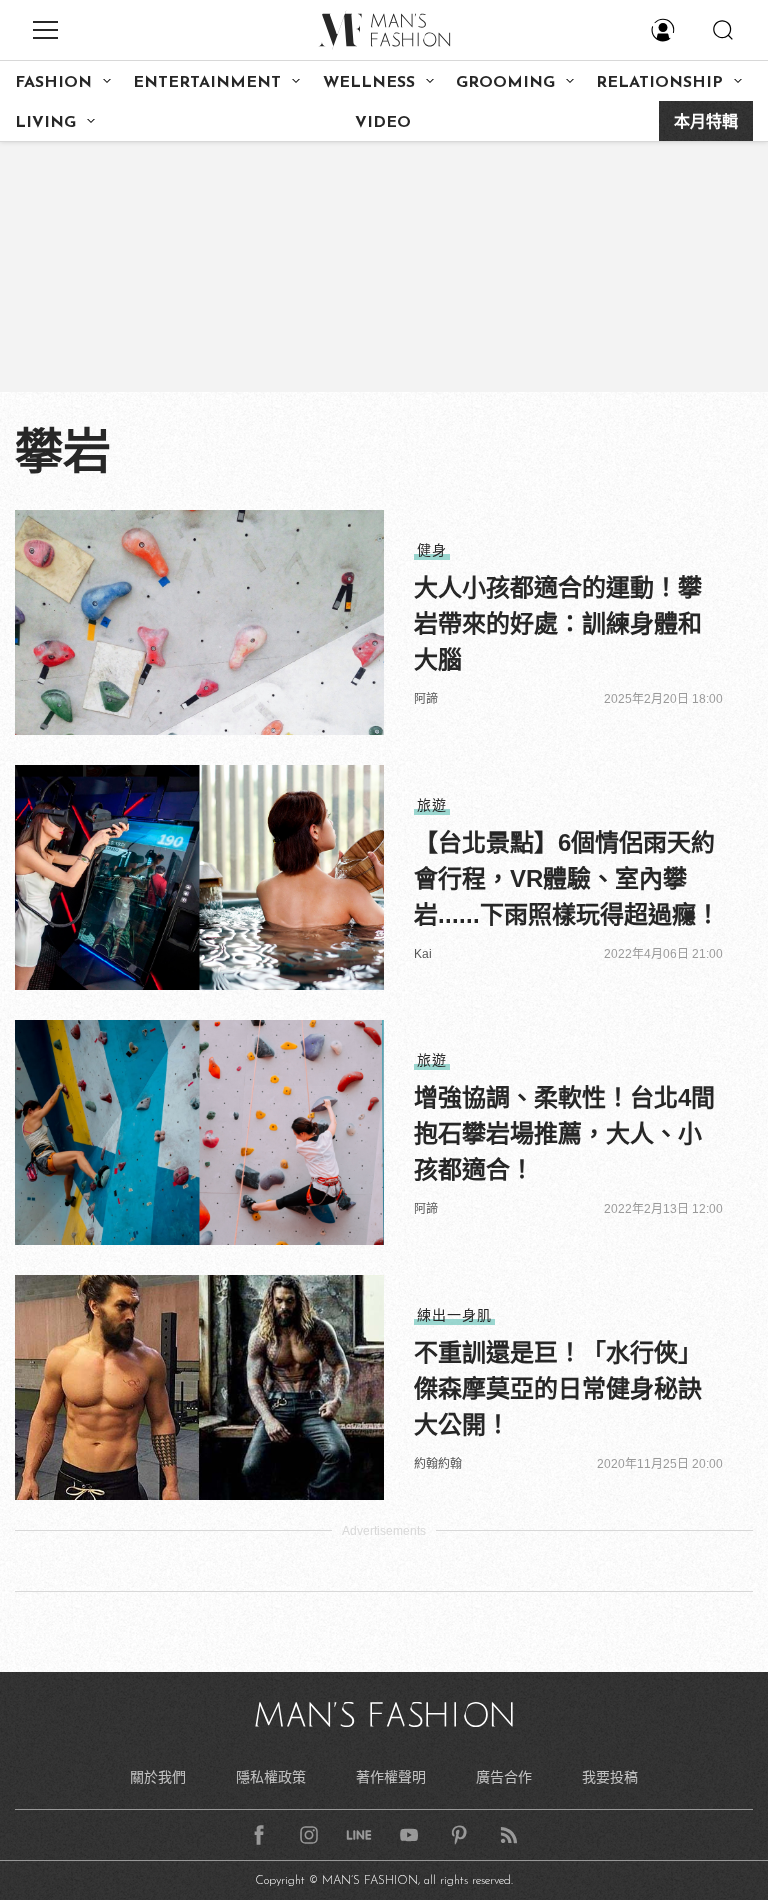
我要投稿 (610, 1777)
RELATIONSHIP (659, 83)
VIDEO (383, 123)
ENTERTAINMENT (207, 83)
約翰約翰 (438, 1464)
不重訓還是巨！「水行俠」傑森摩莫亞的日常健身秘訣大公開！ (558, 1388)
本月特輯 (706, 123)
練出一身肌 (454, 1315)
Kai (423, 954)
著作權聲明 (391, 1777)
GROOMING (505, 83)
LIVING (45, 123)
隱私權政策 (271, 1777)
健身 (432, 550)
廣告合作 (504, 1777)
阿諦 (426, 699)
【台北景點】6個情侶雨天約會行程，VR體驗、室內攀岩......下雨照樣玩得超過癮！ (567, 878)
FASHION (53, 83)
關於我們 (158, 1777)
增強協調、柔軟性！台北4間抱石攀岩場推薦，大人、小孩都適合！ (564, 1133)
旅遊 (432, 805)
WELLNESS (369, 83)
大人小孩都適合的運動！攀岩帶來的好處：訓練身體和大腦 (558, 623)
